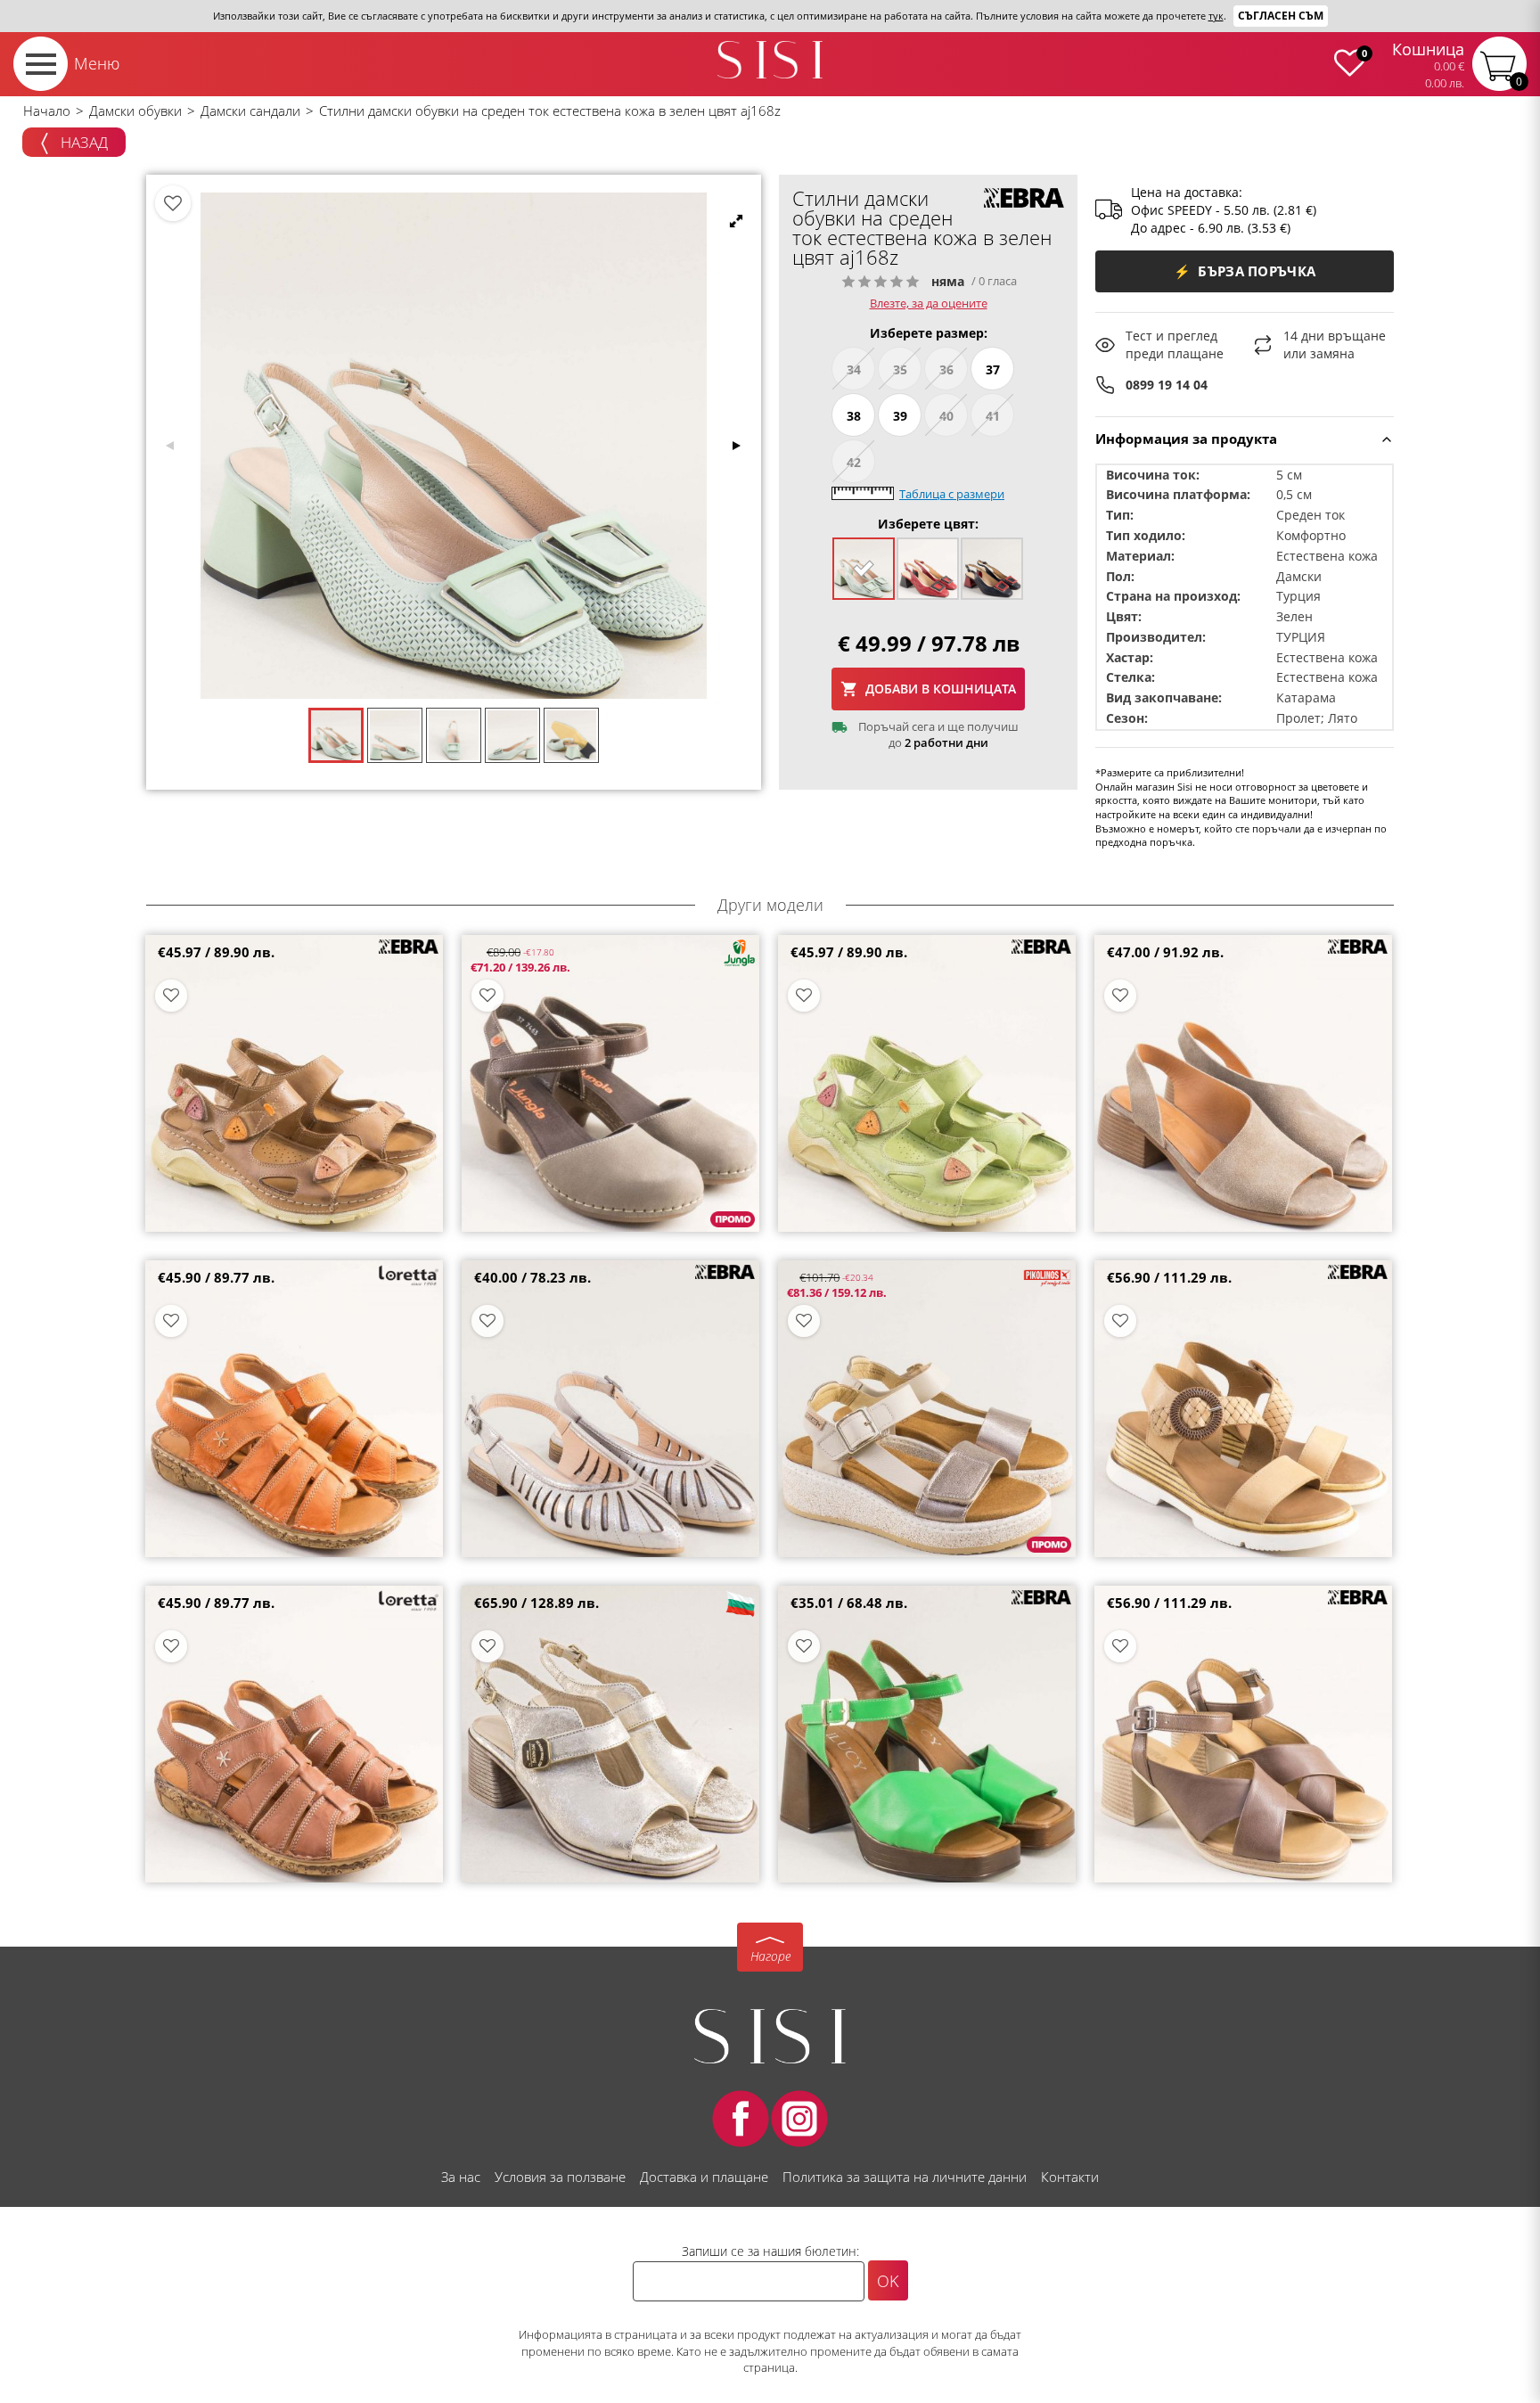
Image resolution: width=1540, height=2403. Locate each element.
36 (946, 369)
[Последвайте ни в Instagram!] (799, 2119)
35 (900, 369)
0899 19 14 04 (1167, 385)
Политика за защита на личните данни (905, 2177)
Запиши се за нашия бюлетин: (770, 2251)
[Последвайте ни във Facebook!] (741, 2119)
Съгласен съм (1281, 16)
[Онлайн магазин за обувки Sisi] (770, 2036)
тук (1216, 16)
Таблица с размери (952, 494)
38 (854, 416)
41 (993, 416)
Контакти (1070, 2177)
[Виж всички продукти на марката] (1024, 198)
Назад (82, 142)
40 (946, 416)
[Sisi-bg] (770, 60)
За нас (461, 2177)
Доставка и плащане (704, 2177)
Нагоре (770, 1956)
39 (900, 416)
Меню (97, 63)
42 (854, 462)
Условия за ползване (560, 2177)
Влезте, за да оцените (929, 303)
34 (854, 369)
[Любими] (173, 203)
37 (993, 369)
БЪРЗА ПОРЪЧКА (1245, 271)
